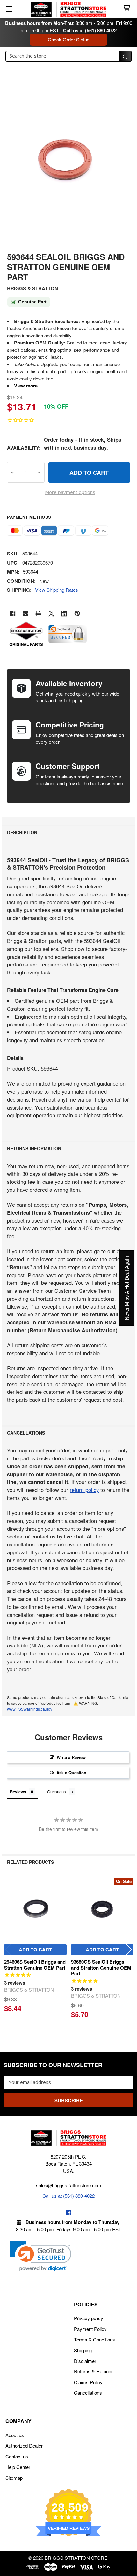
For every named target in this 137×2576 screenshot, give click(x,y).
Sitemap (14, 2478)
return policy (84, 1490)
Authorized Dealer (24, 2446)
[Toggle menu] (9, 9)
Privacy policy (89, 2318)
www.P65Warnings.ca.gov (30, 1709)
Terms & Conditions (94, 2339)
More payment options (70, 492)
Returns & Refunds (94, 2371)
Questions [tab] (57, 1792)
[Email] (26, 614)
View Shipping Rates (57, 590)
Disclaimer (85, 2361)
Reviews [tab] (18, 1792)
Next (129, 1950)
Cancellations (88, 2393)
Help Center (18, 2467)
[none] (68, 164)
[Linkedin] (64, 614)
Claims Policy (88, 2382)
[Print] (38, 614)
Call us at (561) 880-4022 (90, 30)
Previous (8, 1950)
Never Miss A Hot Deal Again (127, 1288)
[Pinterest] (77, 614)
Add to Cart (35, 1950)
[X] (51, 614)
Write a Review (71, 1757)
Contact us (17, 2456)
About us (15, 2435)
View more (26, 386)
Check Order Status (69, 39)
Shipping (83, 2350)
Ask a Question (71, 1773)
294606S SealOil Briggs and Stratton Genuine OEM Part (35, 1965)
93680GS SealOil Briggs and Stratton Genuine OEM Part (101, 1968)
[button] (41, 2256)
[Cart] (128, 8)
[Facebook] (13, 614)
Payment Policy (90, 2329)
